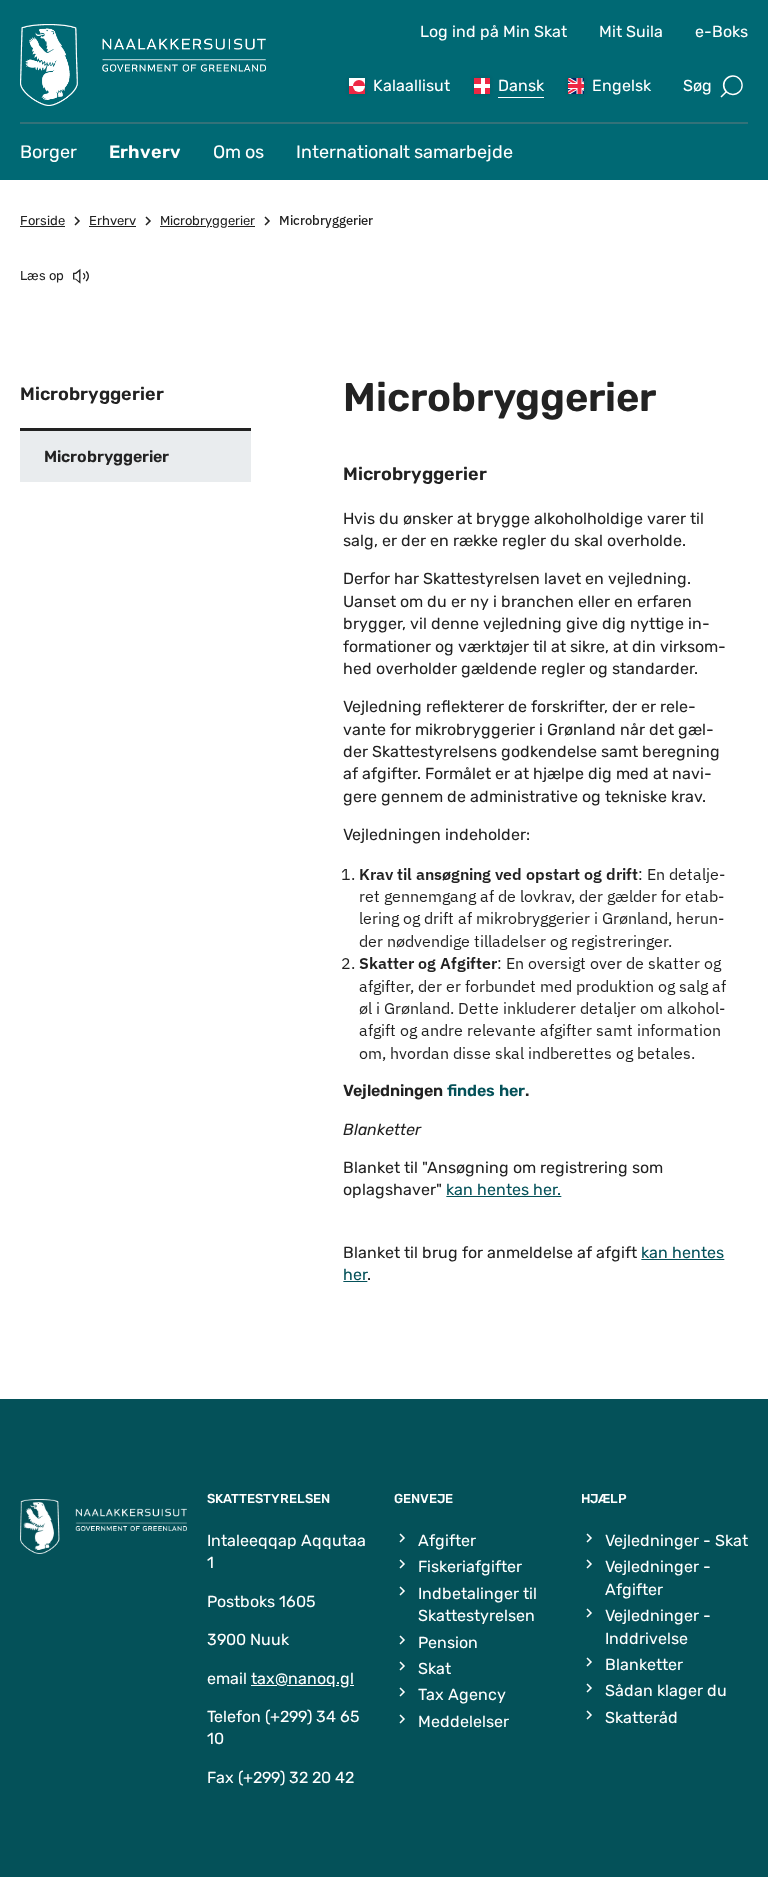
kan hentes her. (503, 1189)
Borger (48, 152)
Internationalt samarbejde (404, 152)
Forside (42, 220)
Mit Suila (631, 31)
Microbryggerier (207, 220)
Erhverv (145, 152)
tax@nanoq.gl (302, 1678)
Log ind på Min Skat (493, 31)
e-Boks (721, 31)
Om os (238, 152)
